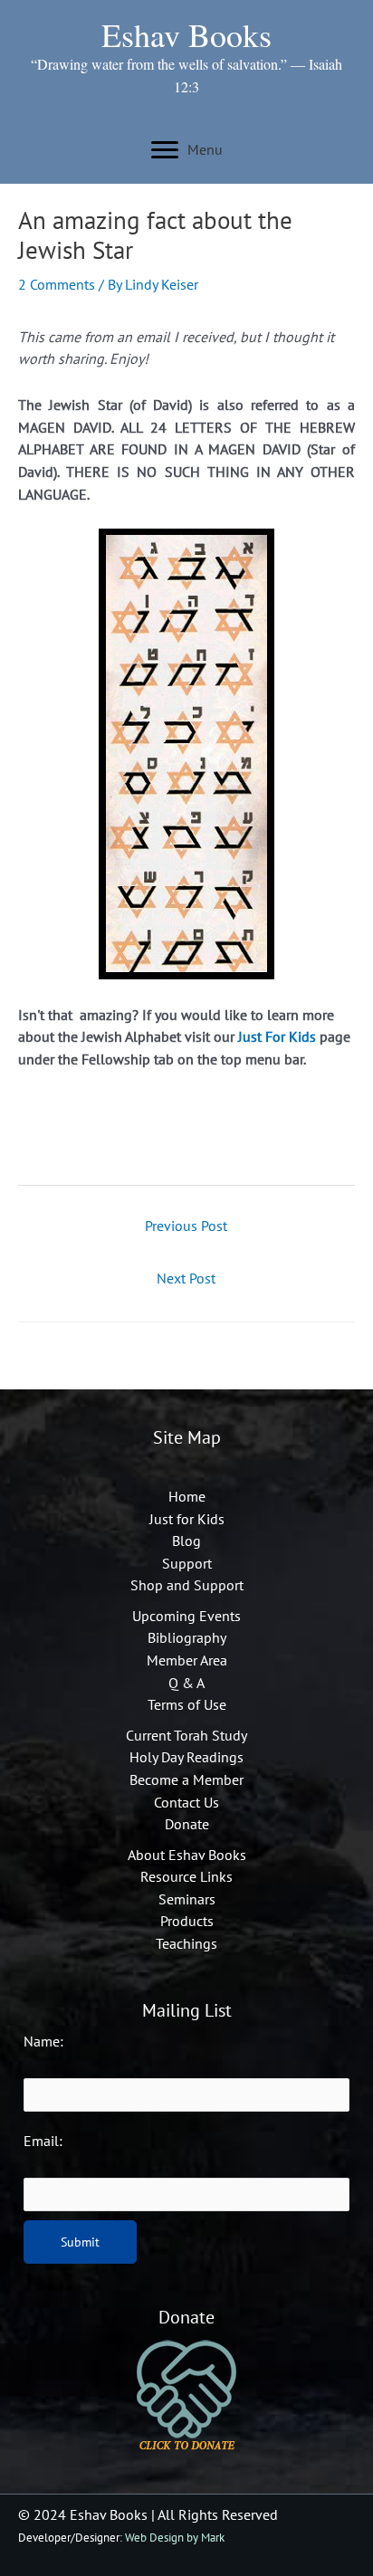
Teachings (186, 1943)
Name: (43, 2041)
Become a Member (186, 1779)
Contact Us (186, 1802)
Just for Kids (187, 1519)
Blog (186, 1541)
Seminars (187, 1899)
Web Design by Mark (175, 2538)
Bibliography (187, 1637)
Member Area (187, 1660)
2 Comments (57, 284)
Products (187, 1921)
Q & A (186, 1683)
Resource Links (186, 1876)
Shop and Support (187, 1585)
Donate (187, 1824)
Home (187, 1496)
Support (187, 1563)
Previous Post (186, 1226)
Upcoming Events (186, 1616)
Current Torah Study (186, 1735)
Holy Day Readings (186, 1757)
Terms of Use (187, 1704)
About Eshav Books (187, 1855)
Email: (43, 2141)
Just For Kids (277, 1036)
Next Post (186, 1278)
